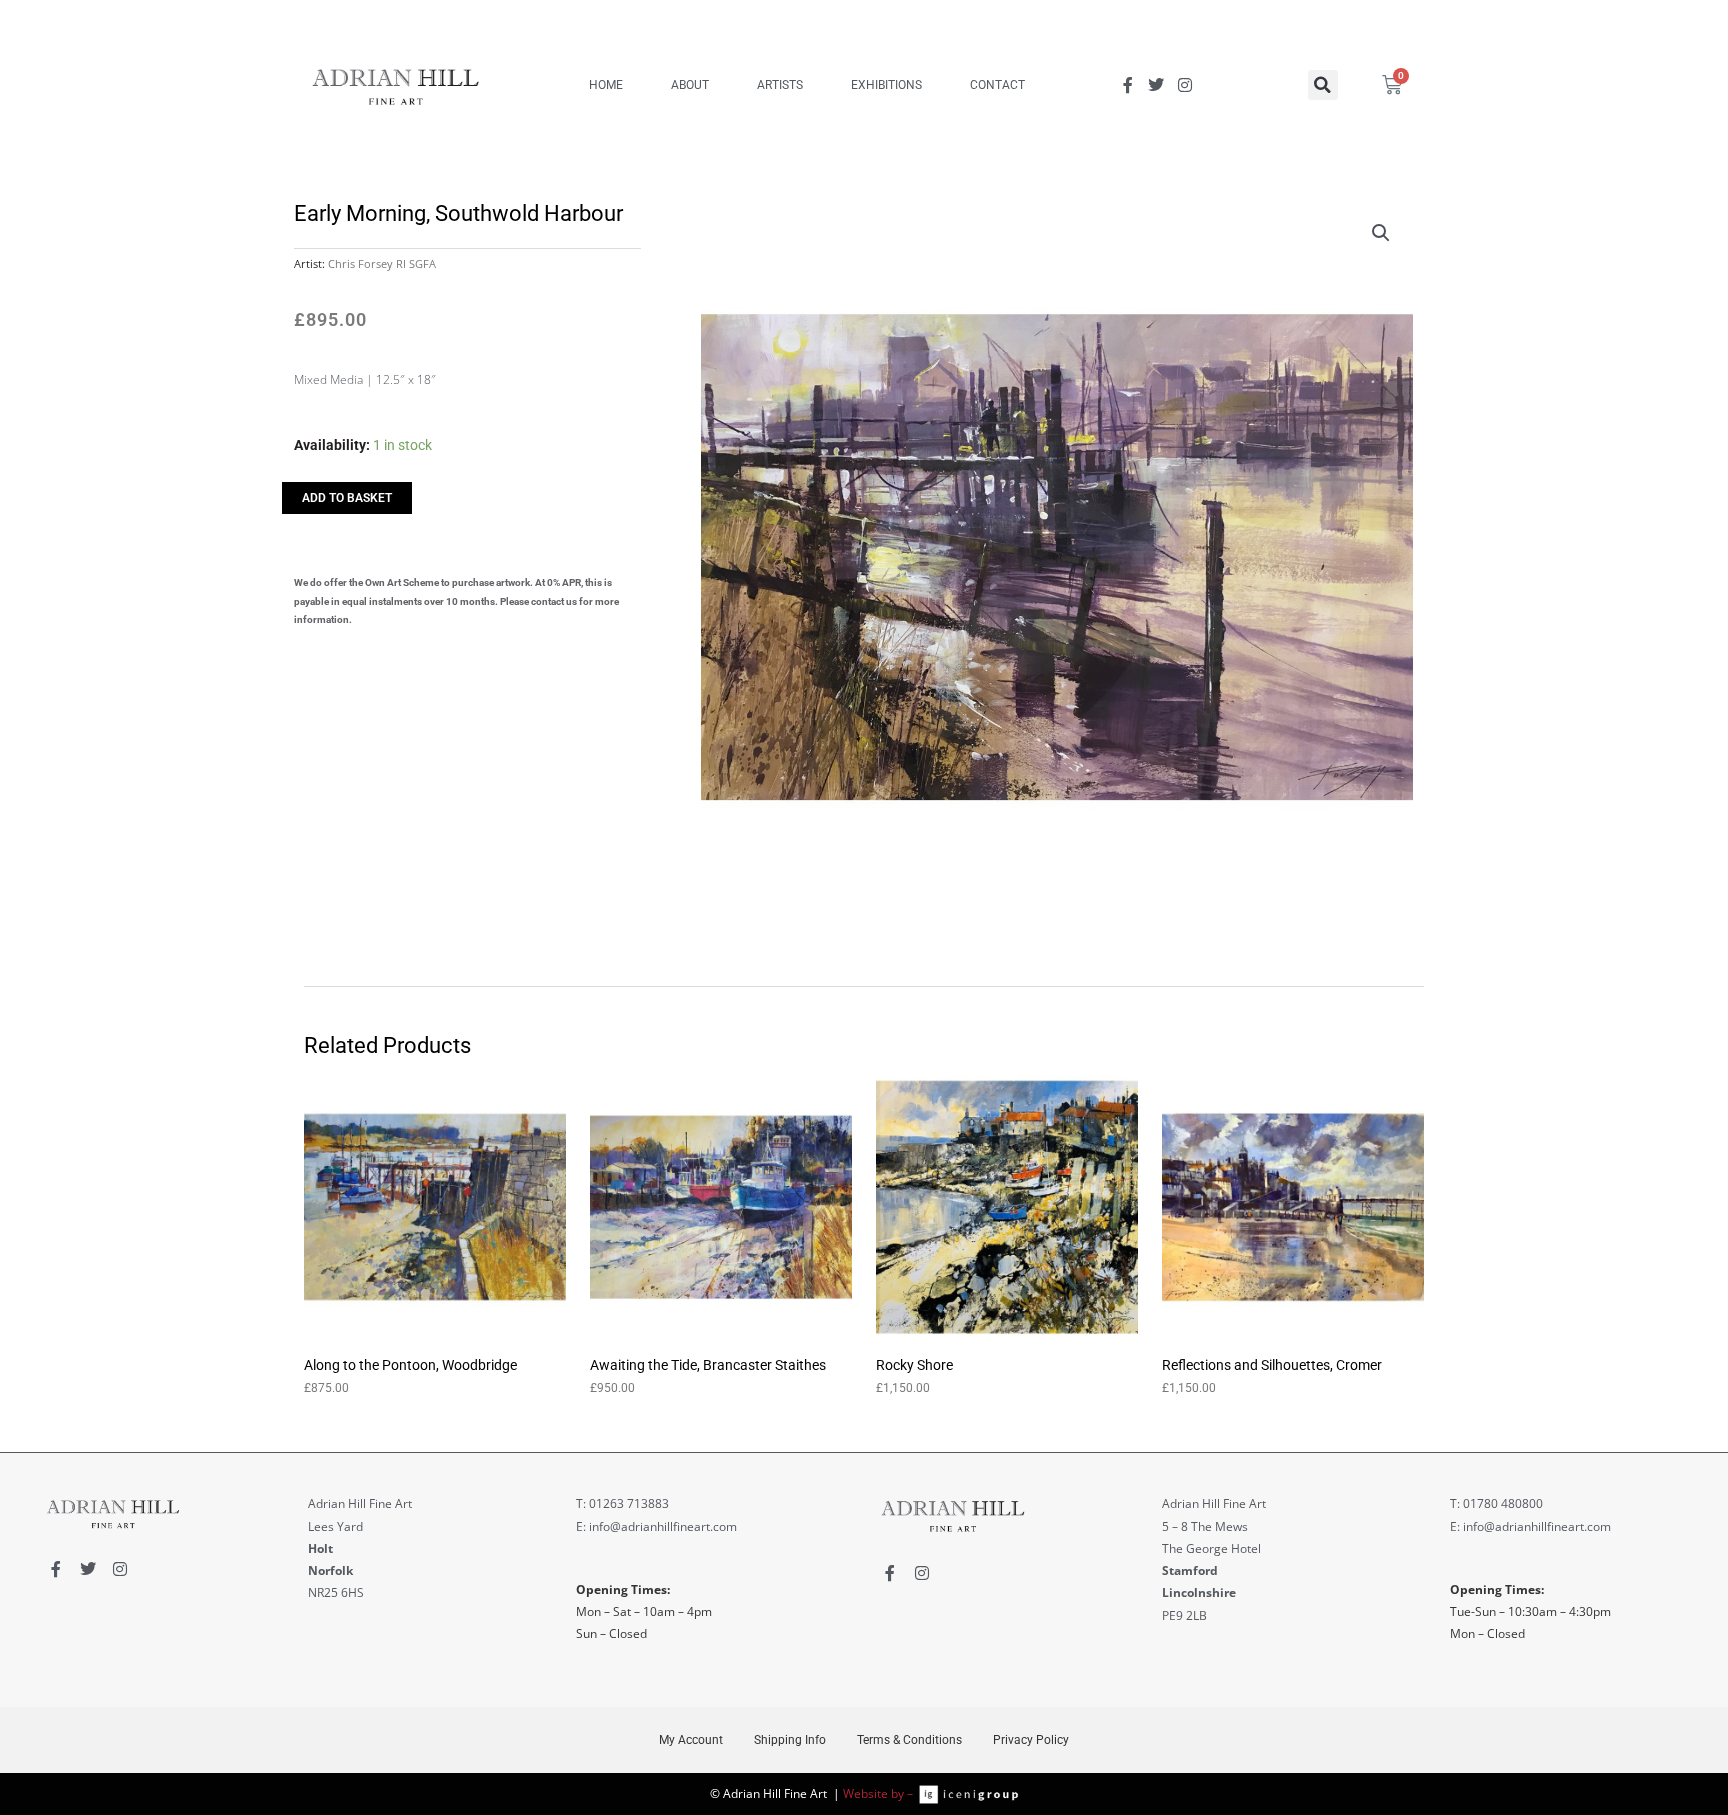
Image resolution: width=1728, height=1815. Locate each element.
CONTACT (997, 85)
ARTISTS (780, 85)
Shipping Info (790, 1740)
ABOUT (690, 85)
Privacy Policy (1031, 1740)
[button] (1323, 85)
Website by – (881, 1793)
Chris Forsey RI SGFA (382, 263)
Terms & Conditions (909, 1740)
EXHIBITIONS (886, 85)
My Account (691, 1740)
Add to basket (347, 498)
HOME (606, 85)
